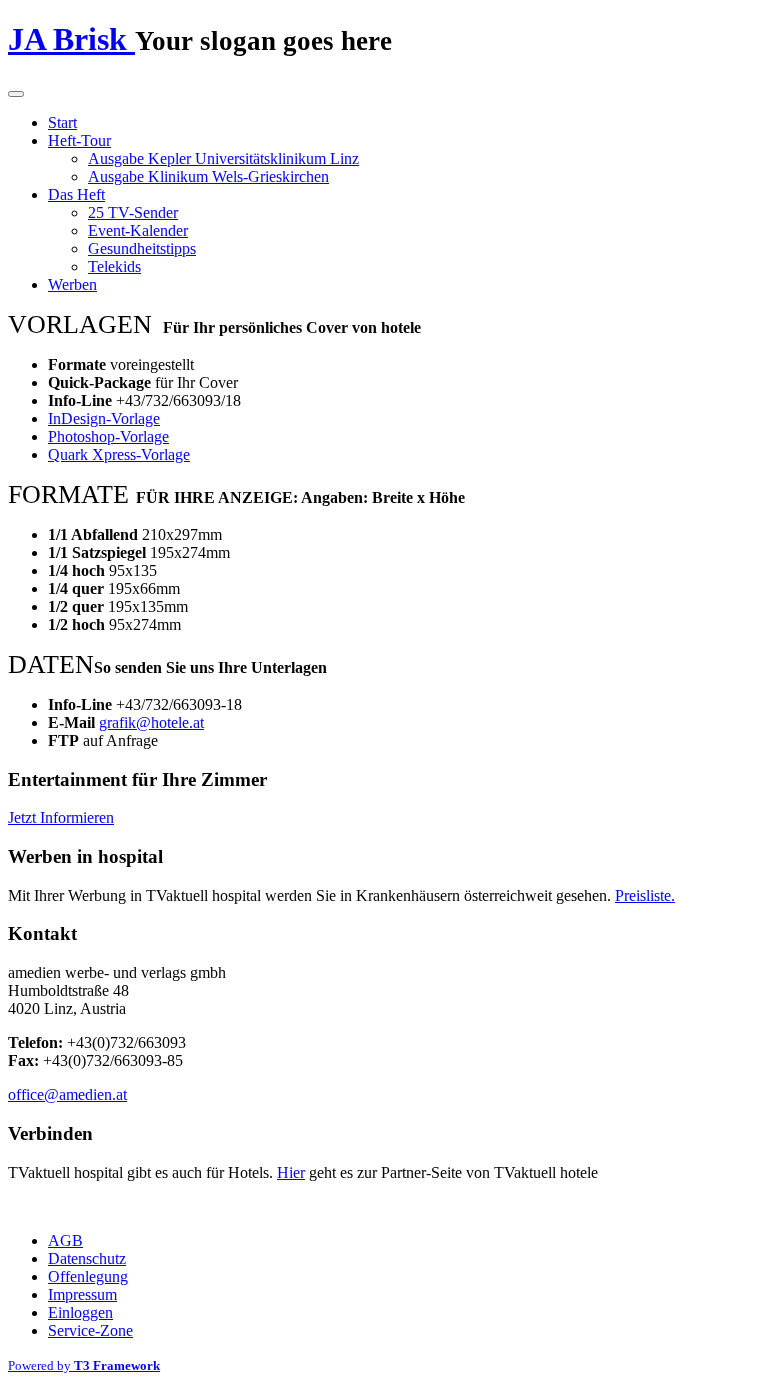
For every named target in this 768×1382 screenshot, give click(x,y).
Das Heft (76, 194)
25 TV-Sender (133, 212)
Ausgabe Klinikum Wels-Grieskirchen (208, 176)
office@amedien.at (67, 1094)
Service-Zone (90, 1330)
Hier (291, 1172)
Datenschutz (87, 1258)
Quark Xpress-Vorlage (119, 454)
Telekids (114, 266)
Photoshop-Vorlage (108, 436)
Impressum (82, 1294)
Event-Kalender (138, 230)
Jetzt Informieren (61, 817)
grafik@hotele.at (151, 722)
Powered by (84, 1365)
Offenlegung (88, 1276)
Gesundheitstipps (142, 248)
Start (62, 122)
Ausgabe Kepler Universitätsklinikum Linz (223, 158)
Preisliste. (645, 895)
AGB (65, 1240)
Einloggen (80, 1312)
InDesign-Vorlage (104, 418)
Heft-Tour (79, 140)
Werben (72, 284)
